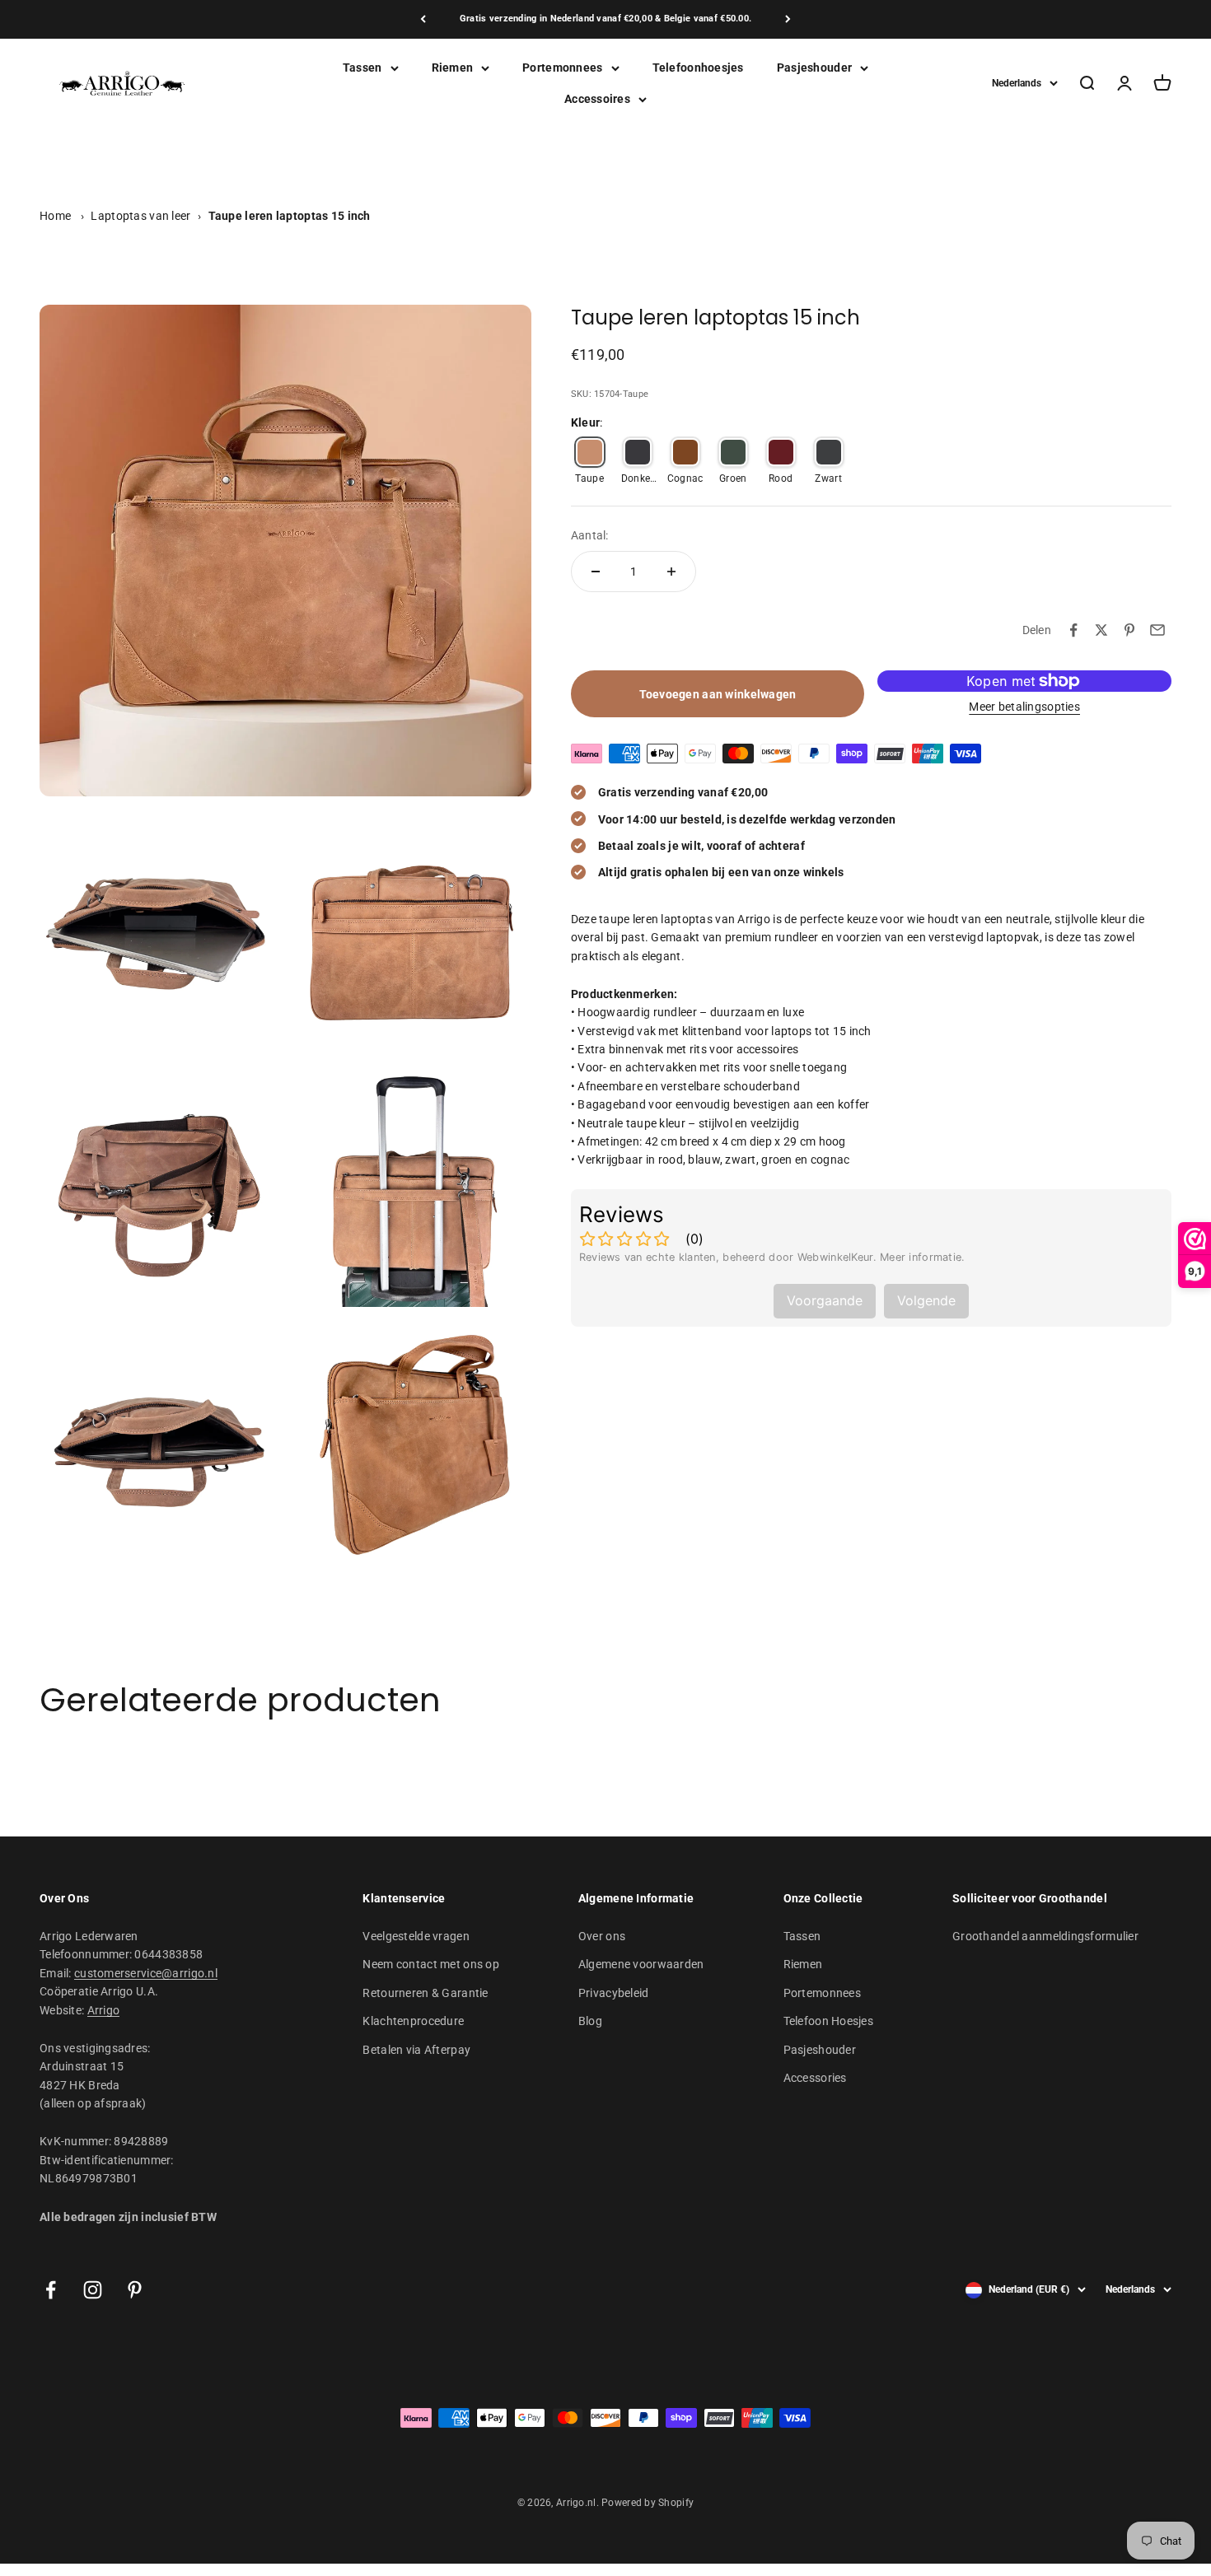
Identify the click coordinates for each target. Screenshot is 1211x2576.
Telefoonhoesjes (698, 68)
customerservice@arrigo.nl (146, 1973)
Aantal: (590, 534)
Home (55, 216)
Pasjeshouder (814, 68)
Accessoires (597, 99)
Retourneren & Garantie (425, 1993)
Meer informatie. (922, 1257)
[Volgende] (788, 19)
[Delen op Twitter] (1101, 630)
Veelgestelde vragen (416, 1936)
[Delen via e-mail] (1157, 630)
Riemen (453, 68)
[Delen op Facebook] (1073, 630)
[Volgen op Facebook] (51, 2290)
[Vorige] (423, 19)
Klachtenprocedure (413, 2021)
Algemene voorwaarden (641, 1964)
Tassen (362, 68)
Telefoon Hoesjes (828, 2021)
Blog (590, 2021)
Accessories (815, 2078)
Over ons (602, 1936)
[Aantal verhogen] (671, 572)
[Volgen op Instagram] (93, 2290)
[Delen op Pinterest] (1129, 630)
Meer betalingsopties (1024, 707)
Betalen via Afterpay (416, 2050)
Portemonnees (562, 68)
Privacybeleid (614, 1993)
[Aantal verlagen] (596, 572)
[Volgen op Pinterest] (135, 2290)
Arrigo (104, 2010)
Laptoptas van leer (140, 216)
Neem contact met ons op (430, 1964)
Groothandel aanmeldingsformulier (1045, 1936)
